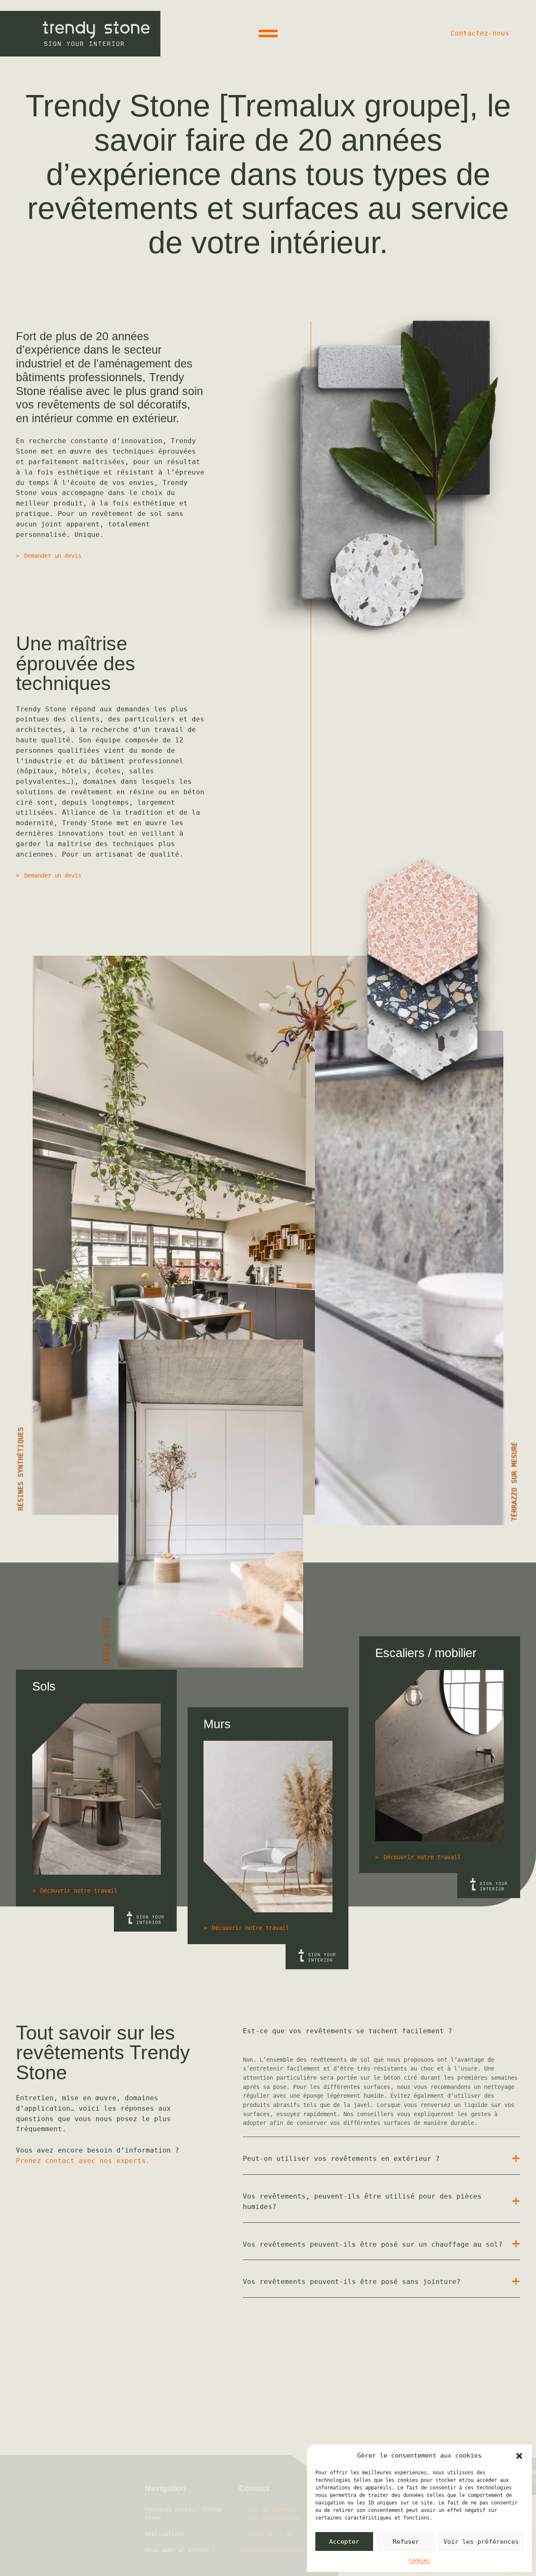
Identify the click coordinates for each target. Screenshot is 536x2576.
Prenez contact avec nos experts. (83, 2161)
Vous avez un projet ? (216, 2513)
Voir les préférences (481, 2542)
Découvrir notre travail (79, 1891)
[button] (519, 2456)
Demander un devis (53, 556)
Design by (220, 2560)
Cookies (419, 2561)
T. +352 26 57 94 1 (306, 2497)
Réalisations (201, 2497)
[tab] (381, 2031)
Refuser (406, 2542)
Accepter (344, 2542)
